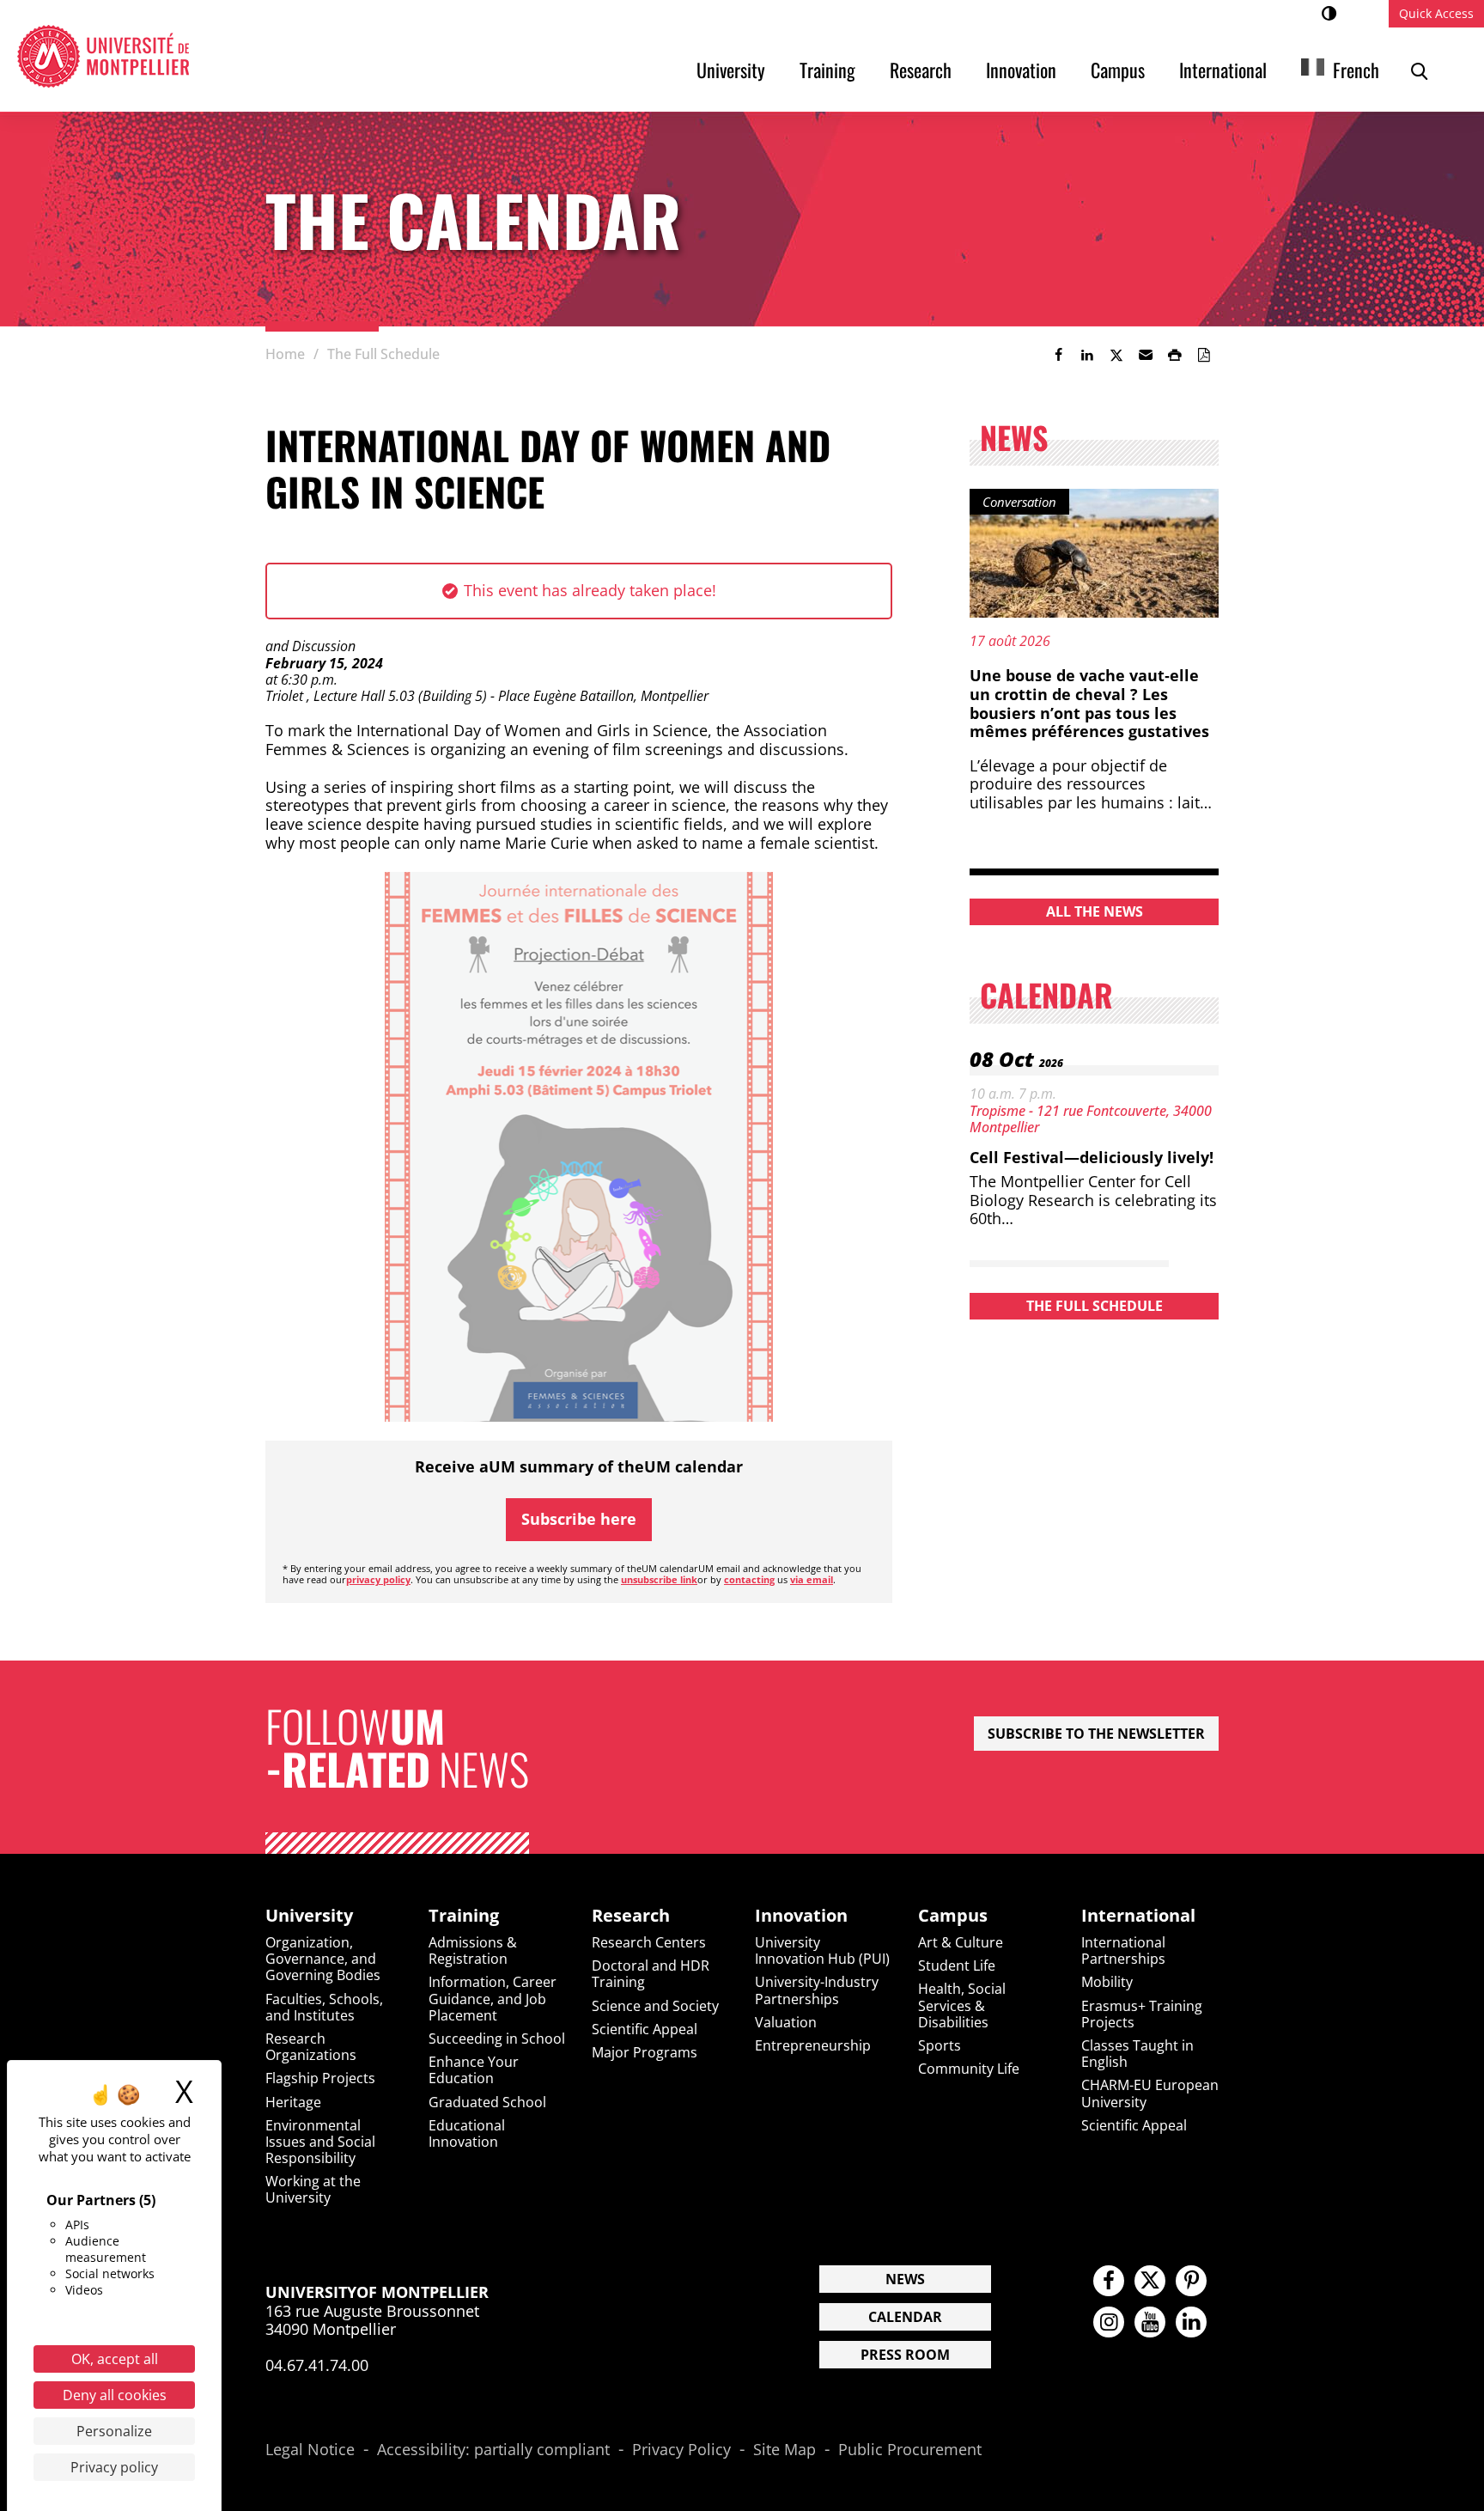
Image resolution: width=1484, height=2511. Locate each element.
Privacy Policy (681, 2450)
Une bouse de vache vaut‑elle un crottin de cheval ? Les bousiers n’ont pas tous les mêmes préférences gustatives (1089, 703)
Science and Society (655, 2006)
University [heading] (309, 1916)
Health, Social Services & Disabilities (962, 2005)
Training (827, 70)
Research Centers (649, 1942)
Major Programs (645, 2052)
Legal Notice (310, 2450)
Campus (1118, 70)
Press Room (905, 2355)
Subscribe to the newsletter (1096, 1734)
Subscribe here (579, 1519)
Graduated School (487, 2102)
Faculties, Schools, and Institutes (324, 2007)
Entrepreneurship (813, 2045)
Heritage (293, 2102)
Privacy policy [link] (114, 2467)
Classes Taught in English (1137, 2054)
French (1356, 70)
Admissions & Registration (473, 1950)
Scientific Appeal (645, 2029)
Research (921, 70)
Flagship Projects (320, 2078)
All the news (1095, 911)
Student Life (957, 1966)
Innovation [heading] (801, 1916)
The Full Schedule (1095, 1306)
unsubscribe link (659, 1579)
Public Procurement (910, 2450)
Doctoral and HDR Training (651, 1974)
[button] (1146, 355)
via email (812, 1579)
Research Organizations (311, 2047)
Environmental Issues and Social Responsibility (320, 2142)
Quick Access (1436, 13)
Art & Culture (961, 1942)
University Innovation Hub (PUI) (822, 1950)
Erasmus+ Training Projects (1142, 2014)
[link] (1058, 355)
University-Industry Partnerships (817, 1990)
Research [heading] (631, 1916)
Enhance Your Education (474, 2070)
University (731, 70)
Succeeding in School (497, 2039)
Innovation (1021, 70)
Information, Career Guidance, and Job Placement (493, 1998)
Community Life (969, 2069)
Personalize (114, 2431)
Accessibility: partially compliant (493, 2450)
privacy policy (378, 1579)
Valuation (786, 2022)
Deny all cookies (115, 2395)
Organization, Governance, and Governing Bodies (323, 1959)
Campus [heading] (953, 1916)
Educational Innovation (467, 2133)
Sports (940, 2045)
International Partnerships (1123, 1950)
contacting (749, 1579)
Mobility (1107, 1982)
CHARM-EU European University (1150, 2093)
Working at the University (313, 2189)
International (1223, 70)
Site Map (785, 2450)
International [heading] (1138, 1916)
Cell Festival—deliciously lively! (1092, 1157)
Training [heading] (464, 1916)
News (905, 2279)
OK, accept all (115, 2359)
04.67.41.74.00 (317, 2365)
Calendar (905, 2317)
